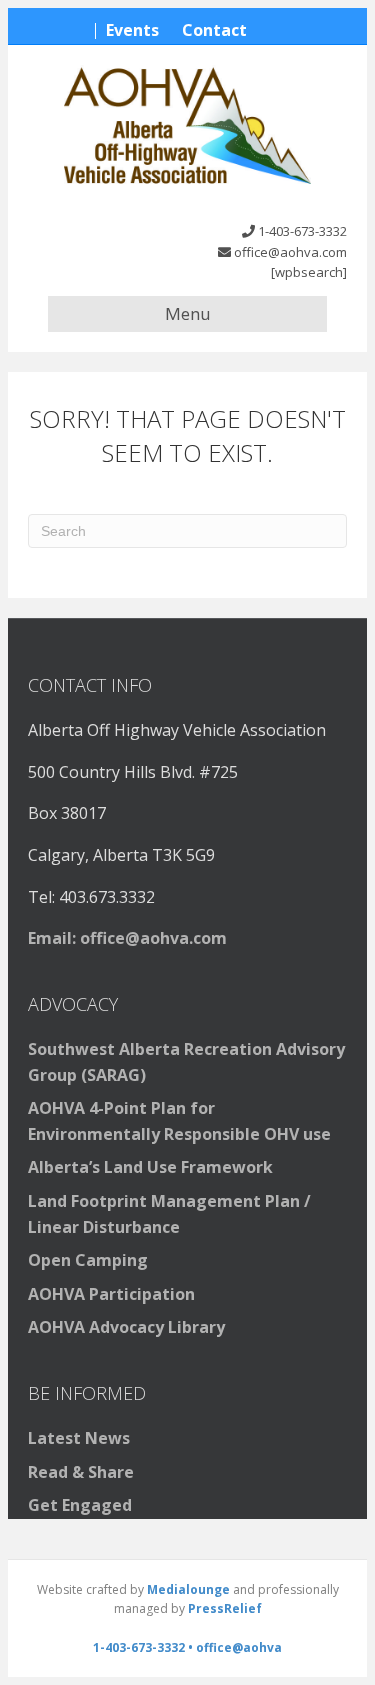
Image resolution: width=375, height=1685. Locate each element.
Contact (214, 30)
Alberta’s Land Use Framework (150, 1167)
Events (132, 30)
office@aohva (239, 1647)
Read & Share (81, 1472)
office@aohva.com (290, 252)
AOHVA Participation (111, 1294)
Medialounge (188, 1589)
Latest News (79, 1438)
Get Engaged (80, 1505)
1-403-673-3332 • (144, 1647)
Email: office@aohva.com (127, 938)
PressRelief (225, 1608)
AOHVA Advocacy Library (126, 1327)
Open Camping (88, 1260)
